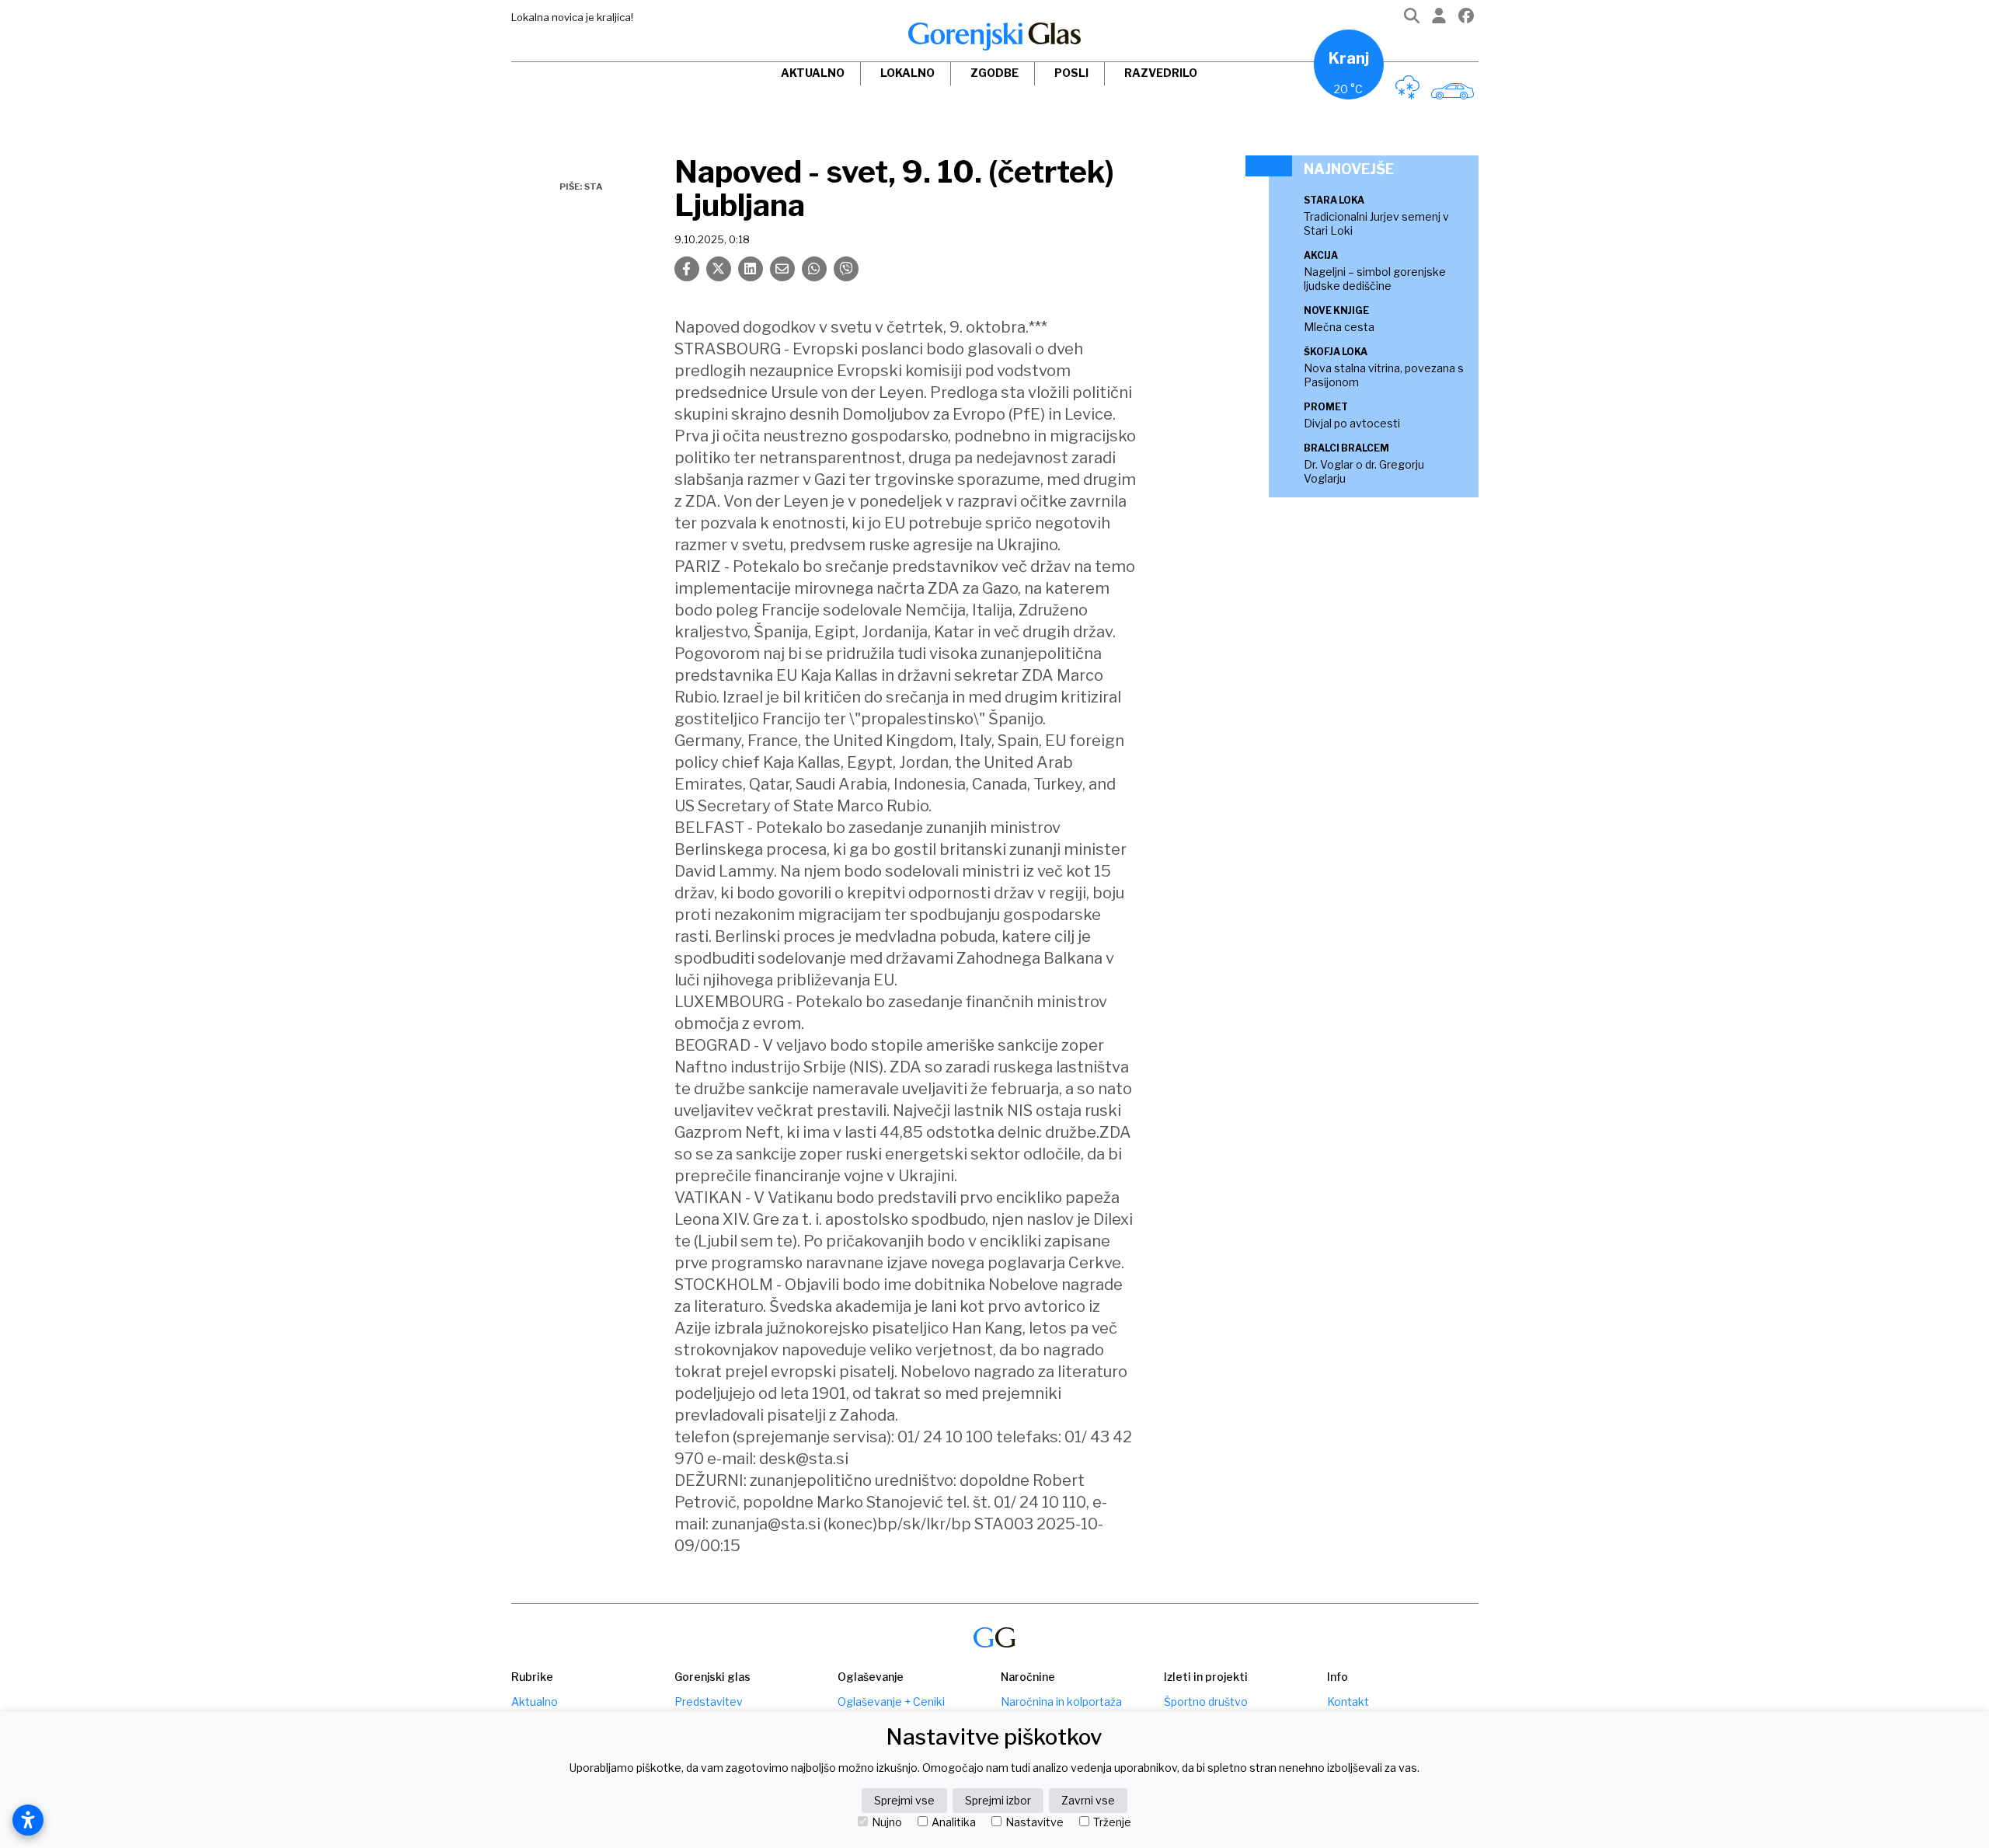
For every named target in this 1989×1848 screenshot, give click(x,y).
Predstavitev (709, 1702)
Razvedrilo (1161, 73)
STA (593, 187)
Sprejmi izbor (998, 1800)
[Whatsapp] (814, 269)
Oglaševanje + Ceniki (891, 1702)
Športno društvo (1206, 1702)
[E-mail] (782, 269)
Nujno (887, 1822)
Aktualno (813, 73)
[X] (719, 269)
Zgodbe (994, 73)
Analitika (954, 1822)
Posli (1071, 73)
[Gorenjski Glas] (994, 1638)
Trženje (1112, 1822)
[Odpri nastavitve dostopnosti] (28, 1820)
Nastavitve (1035, 1822)
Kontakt (1348, 1702)
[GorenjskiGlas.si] (994, 37)
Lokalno (907, 73)
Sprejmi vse (904, 1800)
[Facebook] (1466, 19)
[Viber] (846, 269)
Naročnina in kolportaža (1061, 1702)
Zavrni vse (1088, 1800)
